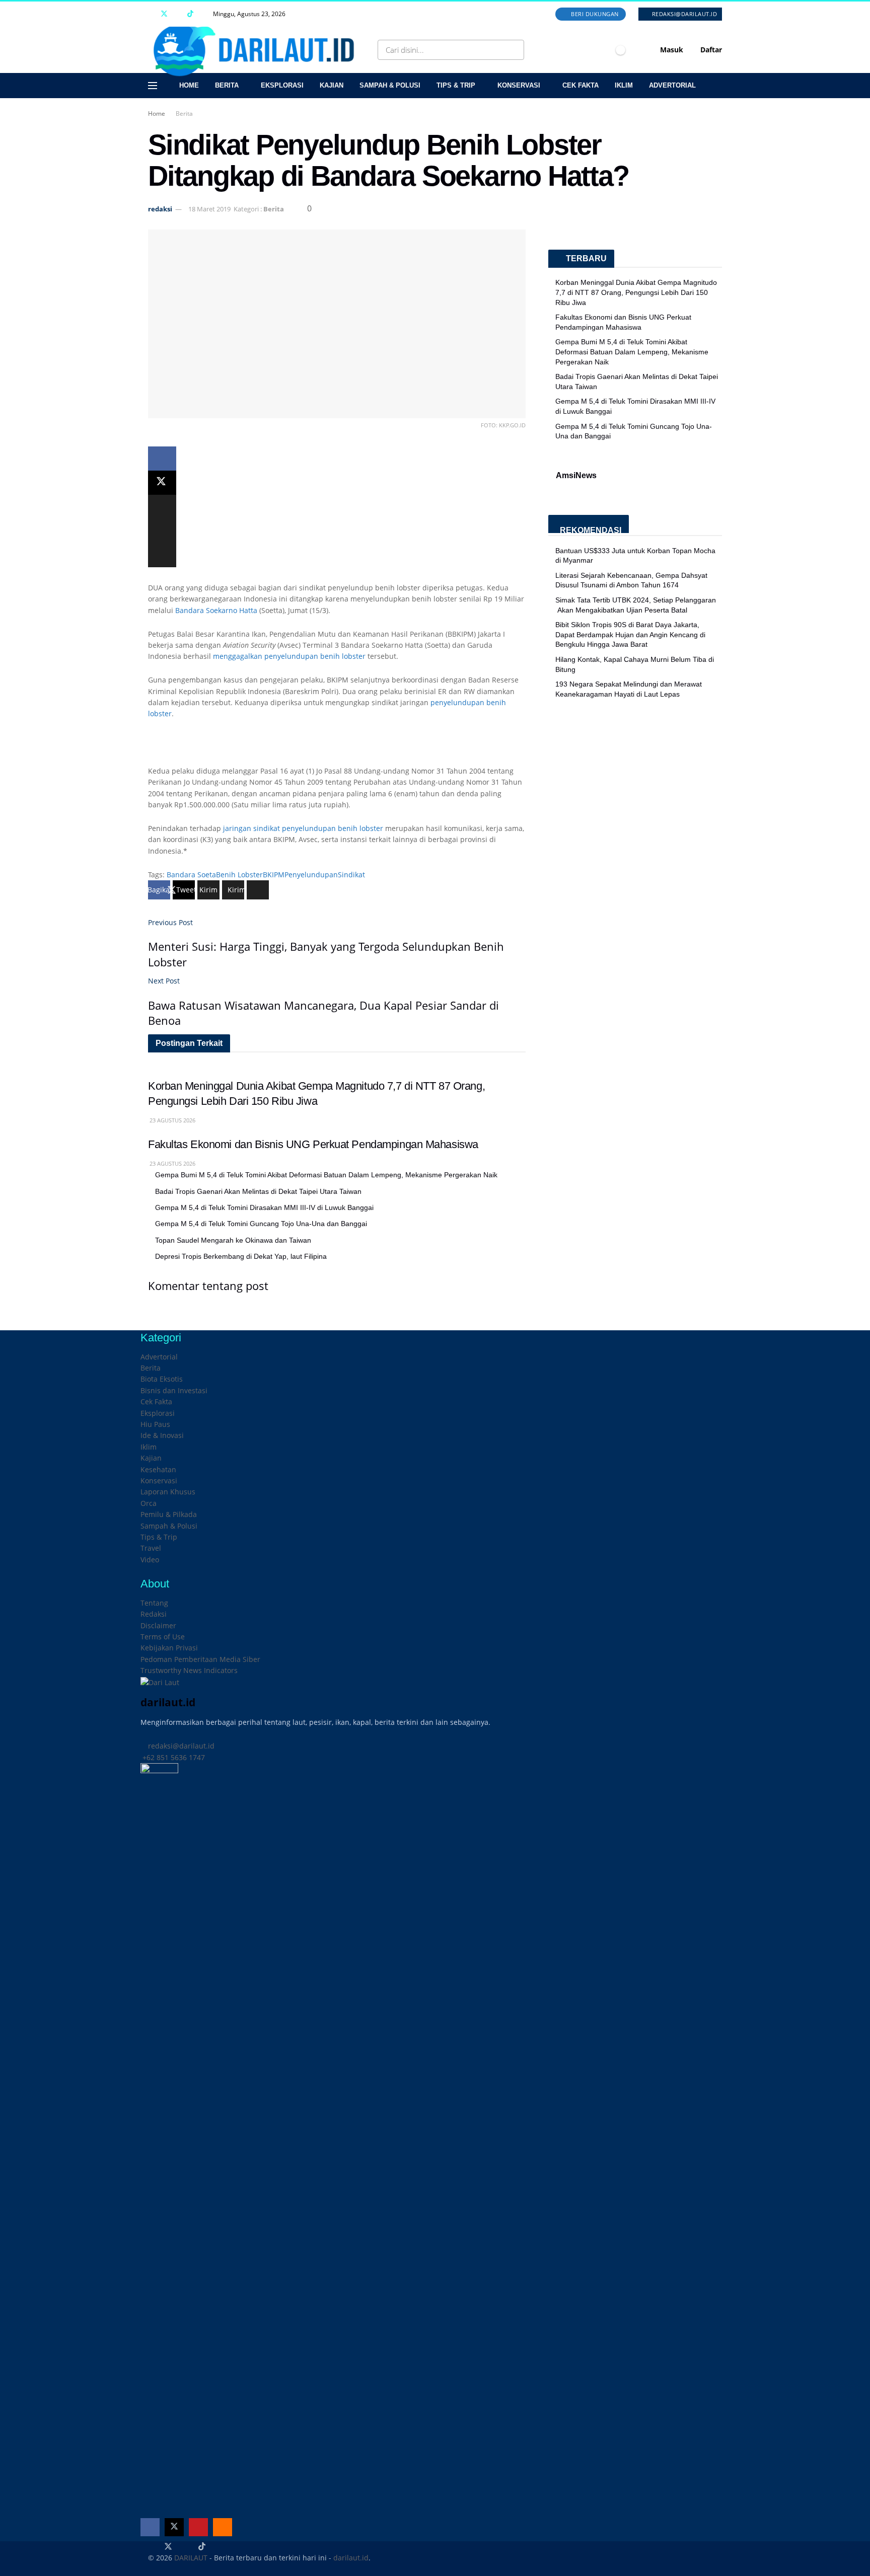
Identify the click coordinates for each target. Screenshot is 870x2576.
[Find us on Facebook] (151, 14)
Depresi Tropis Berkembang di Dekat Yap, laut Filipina (241, 1256)
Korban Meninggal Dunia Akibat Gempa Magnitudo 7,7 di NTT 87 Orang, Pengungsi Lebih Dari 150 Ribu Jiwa (636, 292)
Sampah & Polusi (390, 85)
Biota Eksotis (162, 1379)
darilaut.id (351, 2558)
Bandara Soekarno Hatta (217, 610)
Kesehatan (158, 1469)
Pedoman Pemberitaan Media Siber (200, 1659)
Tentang (154, 1603)
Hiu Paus (155, 1424)
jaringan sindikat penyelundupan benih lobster (304, 828)
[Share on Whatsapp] (162, 507)
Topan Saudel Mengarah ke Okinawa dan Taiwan (233, 1240)
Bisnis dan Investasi (174, 1390)
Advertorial (672, 85)
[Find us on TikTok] (190, 14)
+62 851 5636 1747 (173, 1757)
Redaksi (154, 1614)
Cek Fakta (581, 85)
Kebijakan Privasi (169, 1648)
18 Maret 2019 (209, 209)
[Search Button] (514, 50)
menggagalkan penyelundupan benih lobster (290, 656)
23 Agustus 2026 (172, 1120)
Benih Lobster (239, 875)
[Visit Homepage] (257, 50)
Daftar (710, 50)
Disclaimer (158, 1625)
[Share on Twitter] (162, 483)
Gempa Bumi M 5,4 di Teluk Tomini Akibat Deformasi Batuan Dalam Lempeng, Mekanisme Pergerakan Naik (326, 1175)
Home (189, 85)
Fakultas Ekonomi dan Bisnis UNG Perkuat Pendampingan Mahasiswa (313, 1144)
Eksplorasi (282, 85)
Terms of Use (163, 1637)
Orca (149, 1503)
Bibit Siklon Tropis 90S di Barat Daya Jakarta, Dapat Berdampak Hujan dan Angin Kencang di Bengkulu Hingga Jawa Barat (630, 634)
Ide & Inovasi (162, 1435)
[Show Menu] (153, 86)
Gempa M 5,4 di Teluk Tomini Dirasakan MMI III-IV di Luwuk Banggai (264, 1207)
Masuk (671, 50)
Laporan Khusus (168, 1492)
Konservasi (519, 85)
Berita (227, 85)
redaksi (160, 209)
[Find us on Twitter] (164, 14)
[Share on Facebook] (162, 459)
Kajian (332, 85)
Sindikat (351, 875)
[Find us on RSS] (203, 14)
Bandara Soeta (191, 875)
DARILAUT (191, 2558)
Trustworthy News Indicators (189, 1670)
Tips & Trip (456, 85)
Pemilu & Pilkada (169, 1514)
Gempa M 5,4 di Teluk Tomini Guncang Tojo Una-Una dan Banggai (261, 1224)
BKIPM (274, 875)
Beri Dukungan (594, 14)
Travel (151, 1548)
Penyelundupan (311, 875)
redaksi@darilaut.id (683, 14)
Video (150, 1560)
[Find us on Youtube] (177, 14)
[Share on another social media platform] (162, 555)
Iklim (624, 85)
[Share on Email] (162, 531)
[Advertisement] (337, 747)
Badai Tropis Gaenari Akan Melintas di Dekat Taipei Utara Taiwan (258, 1191)
